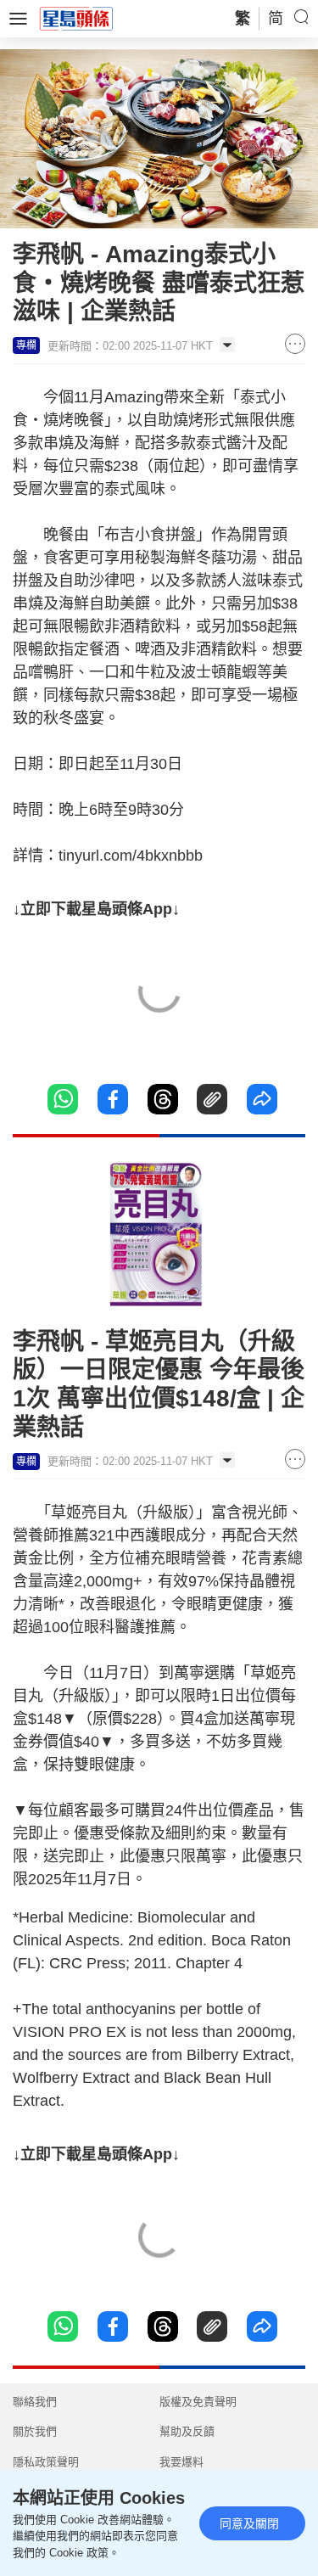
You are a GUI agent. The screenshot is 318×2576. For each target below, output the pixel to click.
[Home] (76, 18)
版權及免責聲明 (198, 2402)
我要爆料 (181, 2462)
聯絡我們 (35, 2402)
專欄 (26, 345)
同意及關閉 (249, 2523)
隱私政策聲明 (46, 2462)
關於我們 (35, 2431)
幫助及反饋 (187, 2431)
